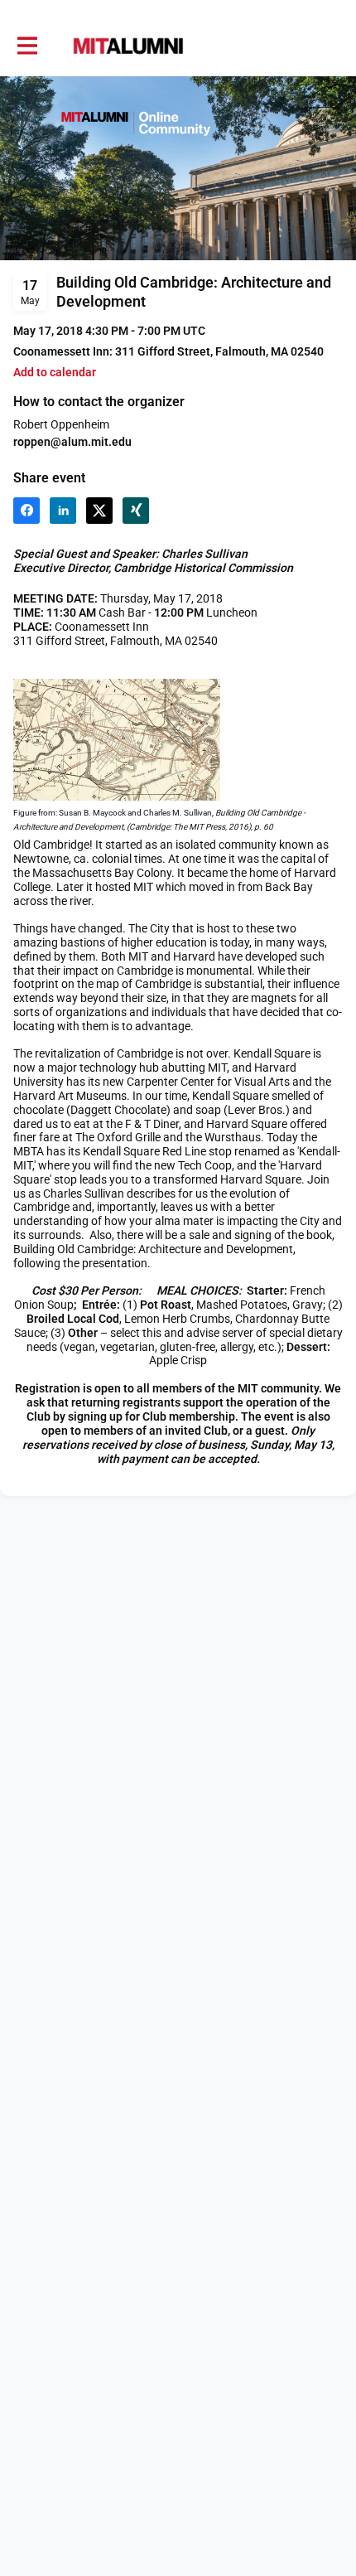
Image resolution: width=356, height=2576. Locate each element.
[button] (55, 373)
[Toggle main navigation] (26, 46)
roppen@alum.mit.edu (72, 442)
